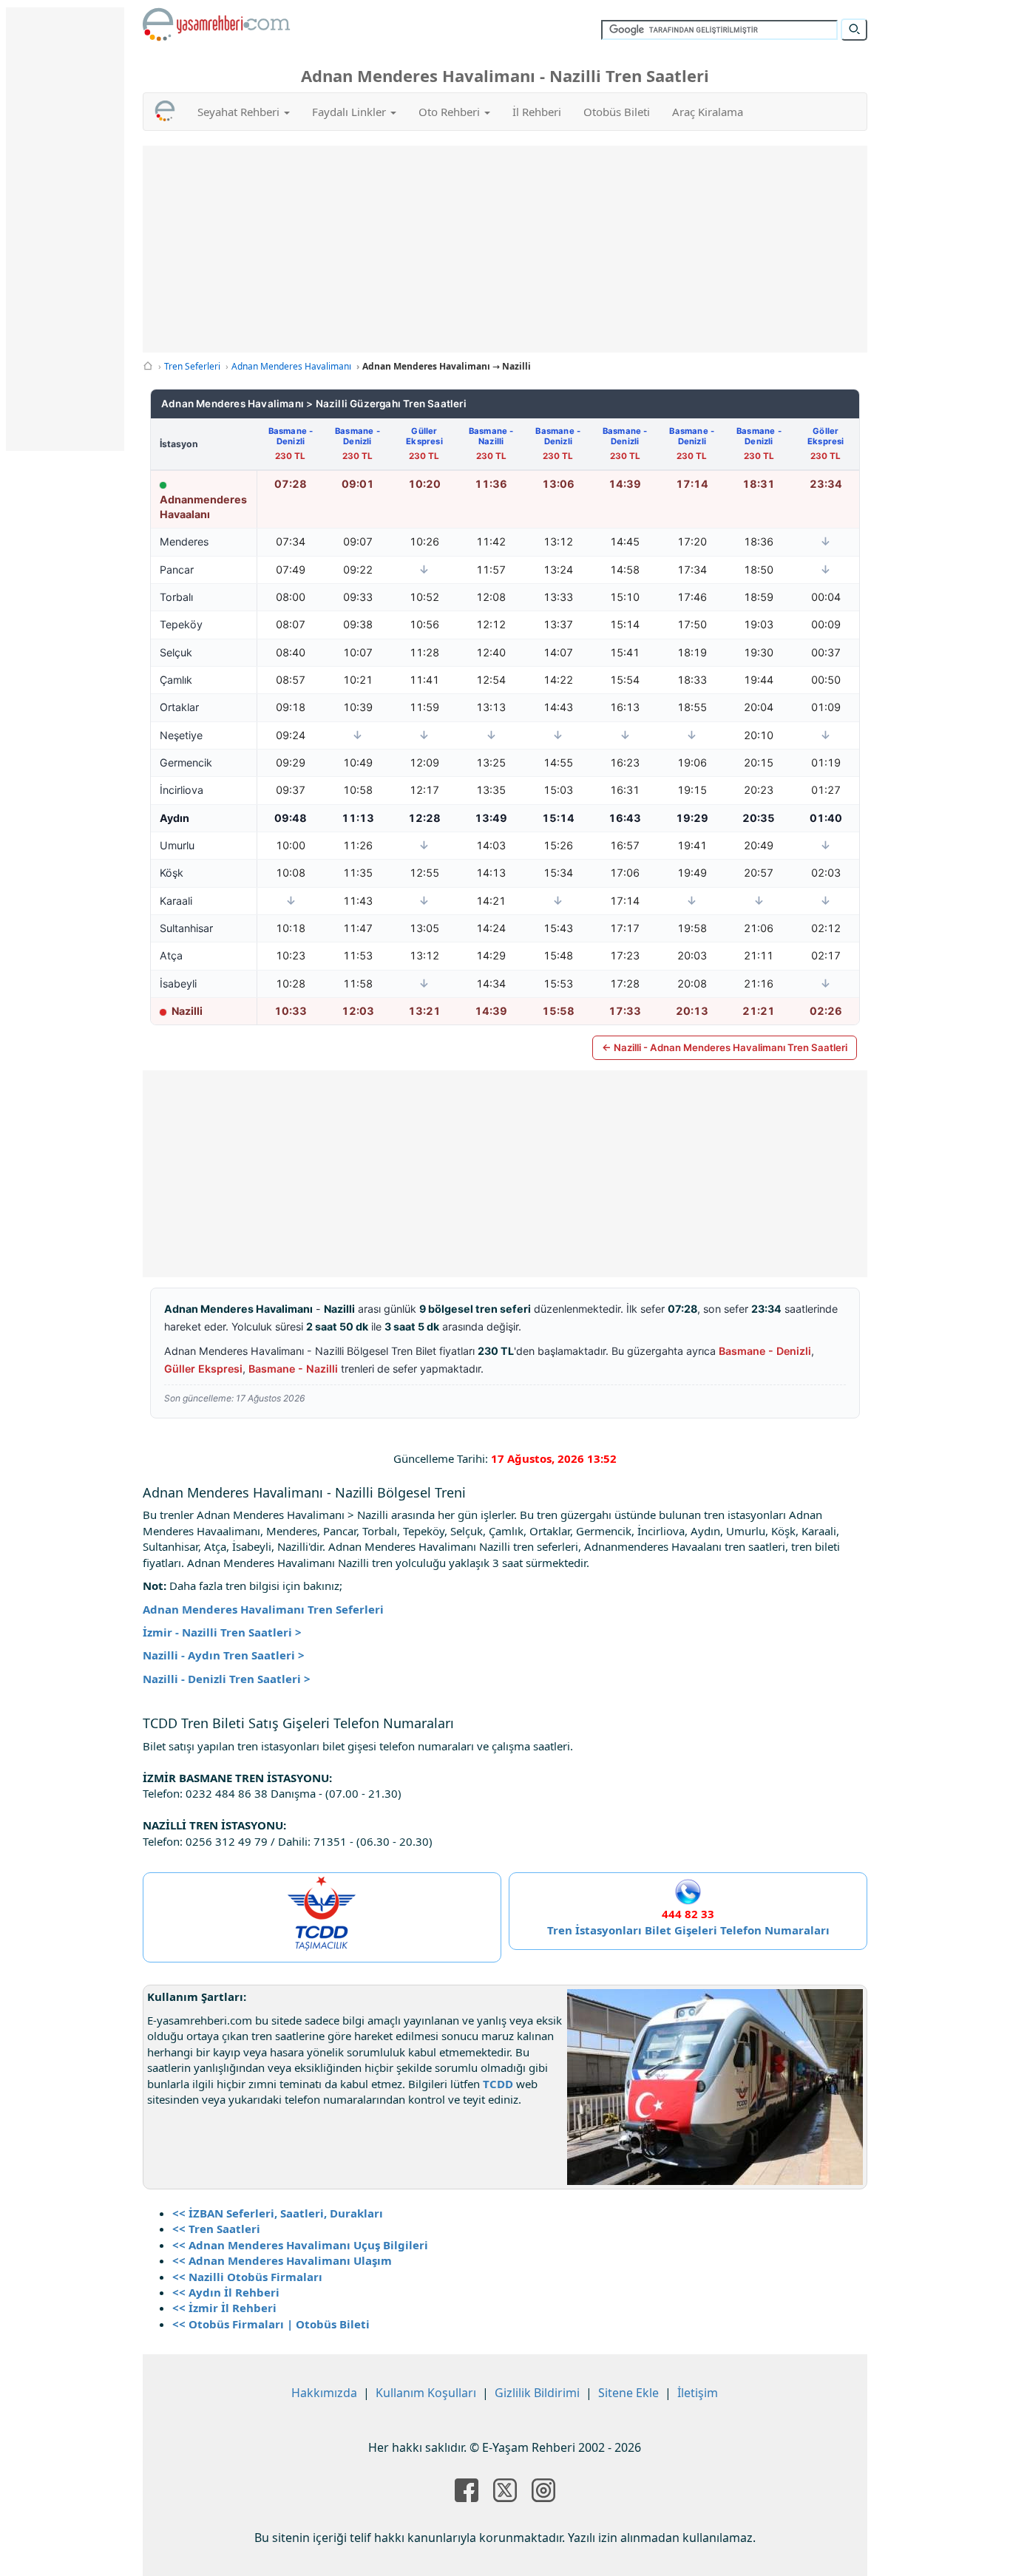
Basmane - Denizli (291, 436)
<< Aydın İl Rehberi (226, 2292)
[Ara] (854, 30)
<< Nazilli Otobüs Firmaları (247, 2277)
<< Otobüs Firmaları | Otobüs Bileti (271, 2324)
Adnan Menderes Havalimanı (291, 366)
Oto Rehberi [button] (451, 112)
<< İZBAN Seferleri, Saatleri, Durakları (278, 2213)
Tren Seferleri (192, 366)
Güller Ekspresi (424, 436)
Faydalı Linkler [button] (350, 112)
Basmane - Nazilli (491, 436)
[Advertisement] (505, 249)
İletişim (698, 2393)
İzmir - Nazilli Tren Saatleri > (222, 1632)
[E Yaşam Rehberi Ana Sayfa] (217, 24)
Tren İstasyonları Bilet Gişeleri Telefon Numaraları (688, 1930)
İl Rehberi (537, 112)
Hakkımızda (324, 2393)
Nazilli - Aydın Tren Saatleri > (224, 1655)
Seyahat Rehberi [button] (240, 112)
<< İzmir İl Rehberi (224, 2308)
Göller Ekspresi (826, 436)
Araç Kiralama (708, 112)
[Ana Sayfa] (148, 366)
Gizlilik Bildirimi (537, 2393)
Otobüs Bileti (617, 112)
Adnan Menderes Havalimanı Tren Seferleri (263, 1609)
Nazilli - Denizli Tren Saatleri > (227, 1679)
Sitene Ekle (628, 2393)
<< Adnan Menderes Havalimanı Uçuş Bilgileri (300, 2245)
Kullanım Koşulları (426, 2393)
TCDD (498, 2084)
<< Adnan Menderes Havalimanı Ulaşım (282, 2260)
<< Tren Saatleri (216, 2229)
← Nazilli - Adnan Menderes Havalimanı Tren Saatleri (725, 1047)
